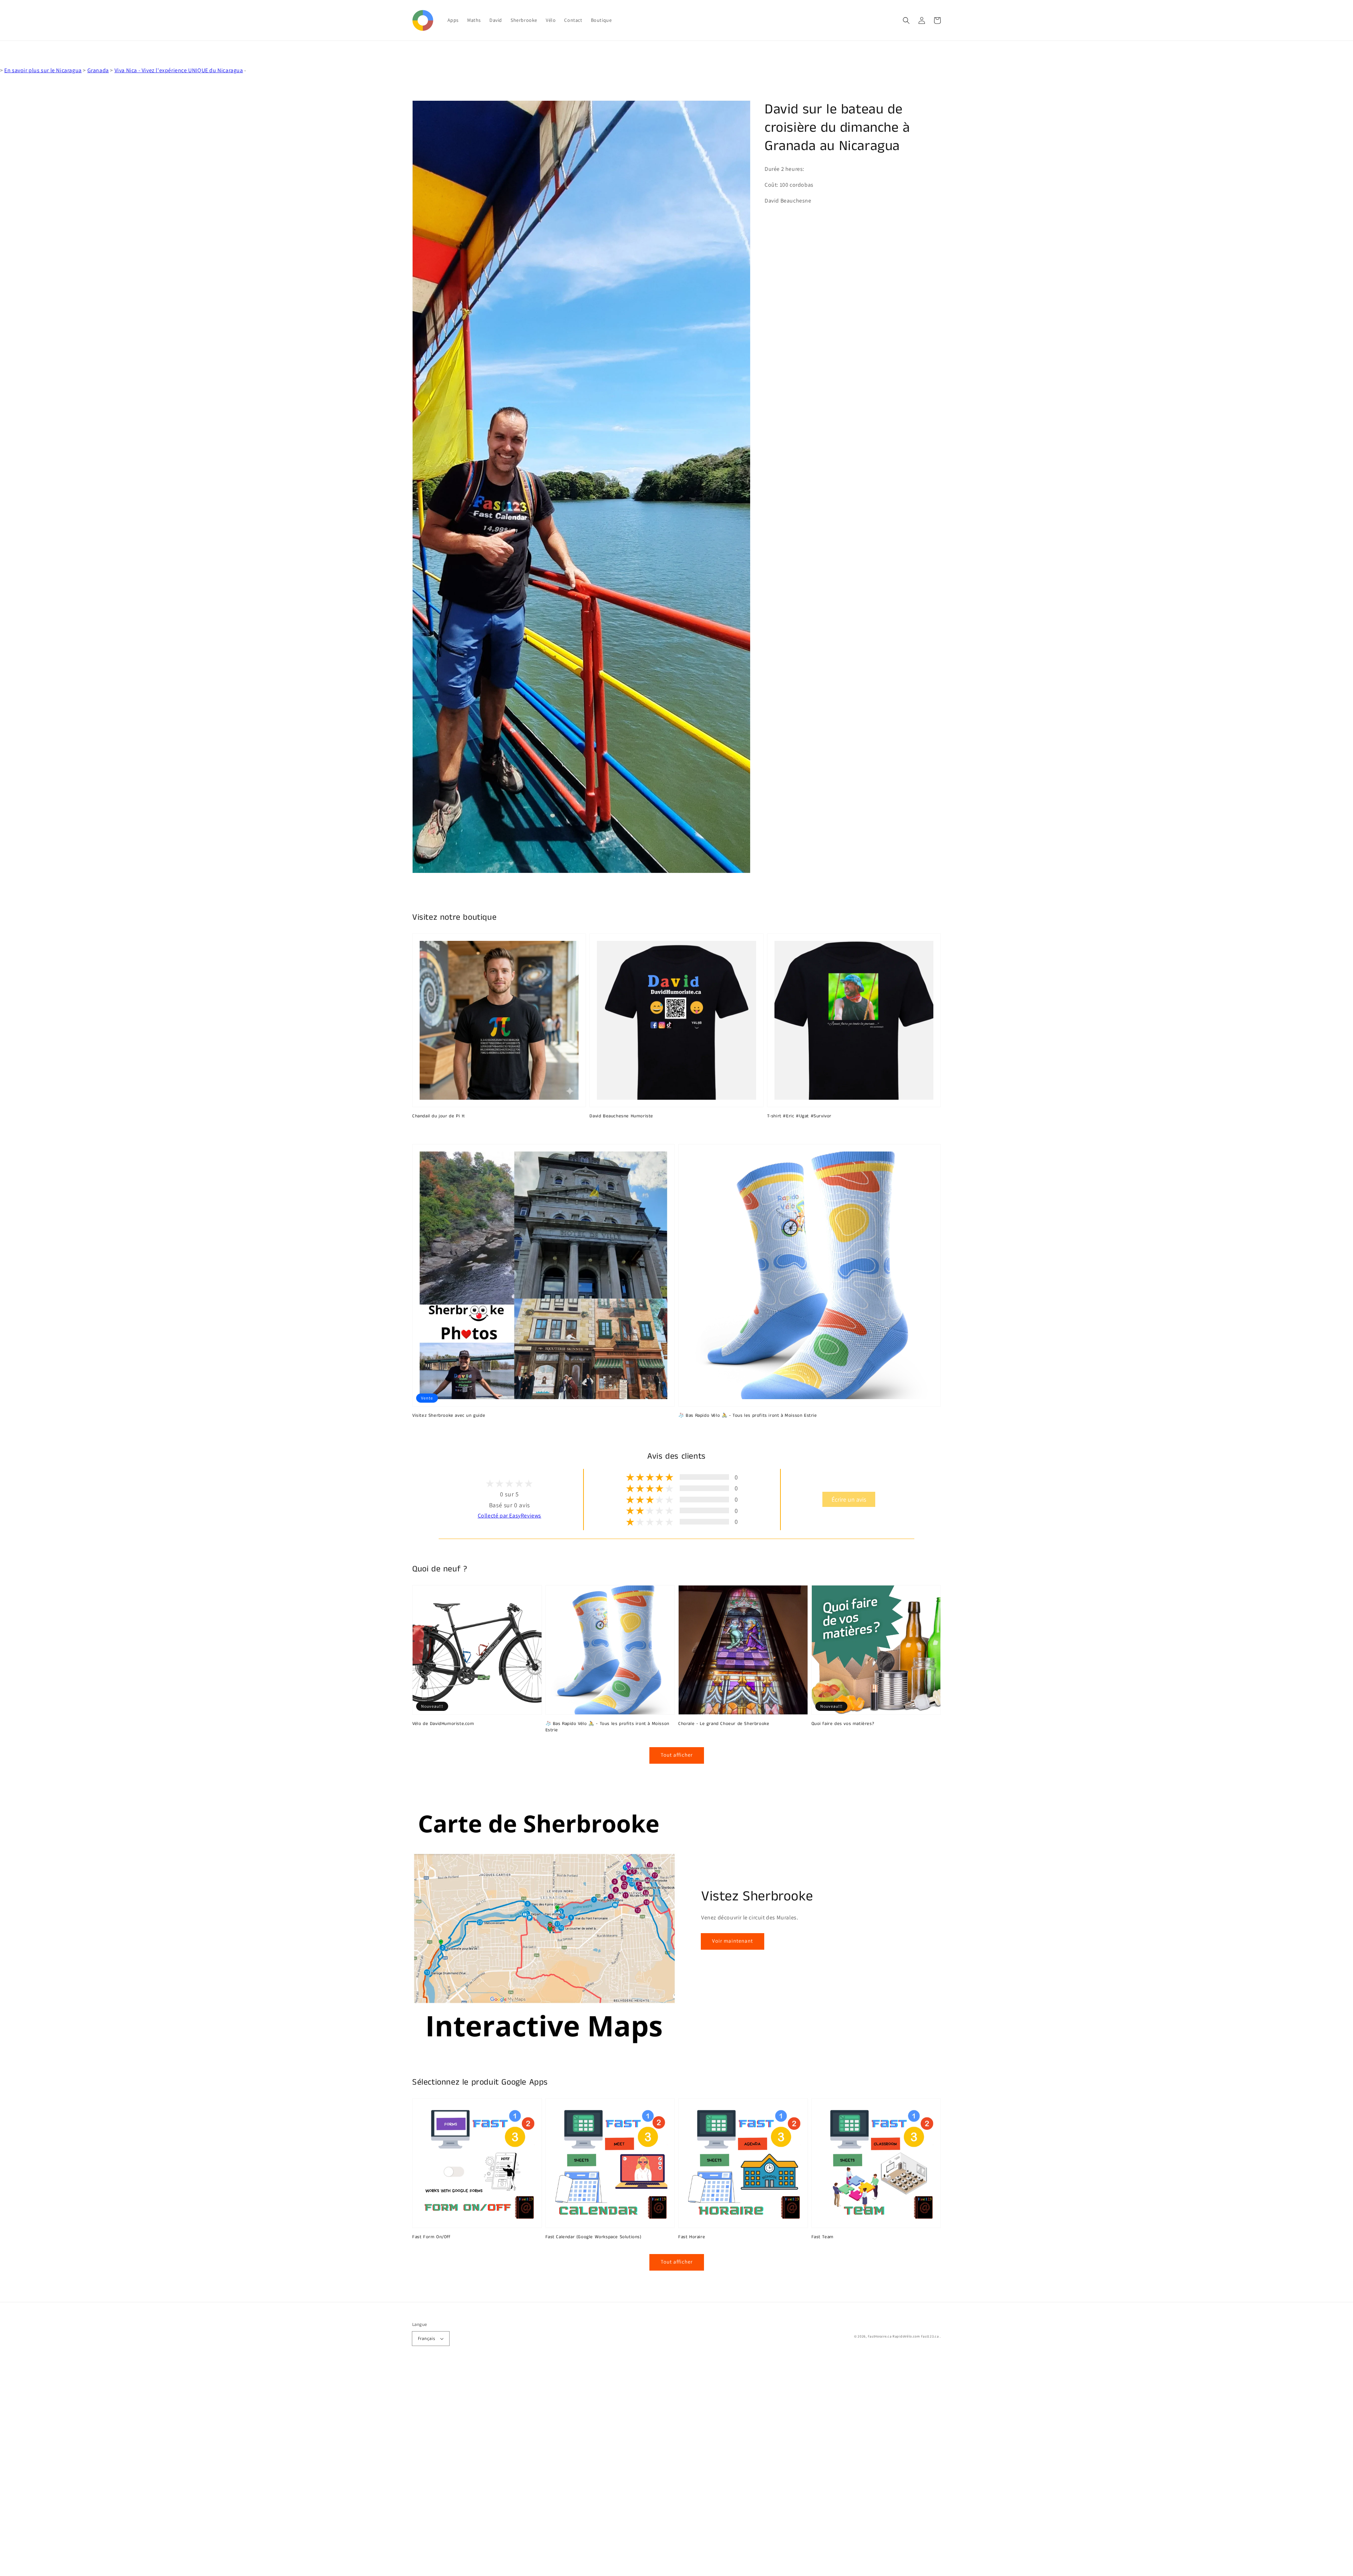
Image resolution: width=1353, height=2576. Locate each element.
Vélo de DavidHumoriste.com (443, 1724)
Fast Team (823, 2237)
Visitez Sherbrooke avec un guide (449, 1416)
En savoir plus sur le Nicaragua (43, 70)
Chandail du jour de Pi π (438, 1116)
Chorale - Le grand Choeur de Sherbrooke (724, 1724)
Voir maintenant (733, 1941)
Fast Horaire (692, 2237)
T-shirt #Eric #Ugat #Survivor (799, 1116)
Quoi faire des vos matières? (843, 1724)
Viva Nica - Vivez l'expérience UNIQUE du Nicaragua (179, 70)
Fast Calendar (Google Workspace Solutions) (594, 2237)
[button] (906, 20)
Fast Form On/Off (431, 2237)
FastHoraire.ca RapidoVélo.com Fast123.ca (903, 2336)
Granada (98, 70)
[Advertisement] (211, 2470)
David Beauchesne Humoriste (621, 1116)
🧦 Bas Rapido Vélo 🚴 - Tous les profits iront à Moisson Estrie (748, 1416)
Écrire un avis (849, 1499)
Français (426, 2338)
